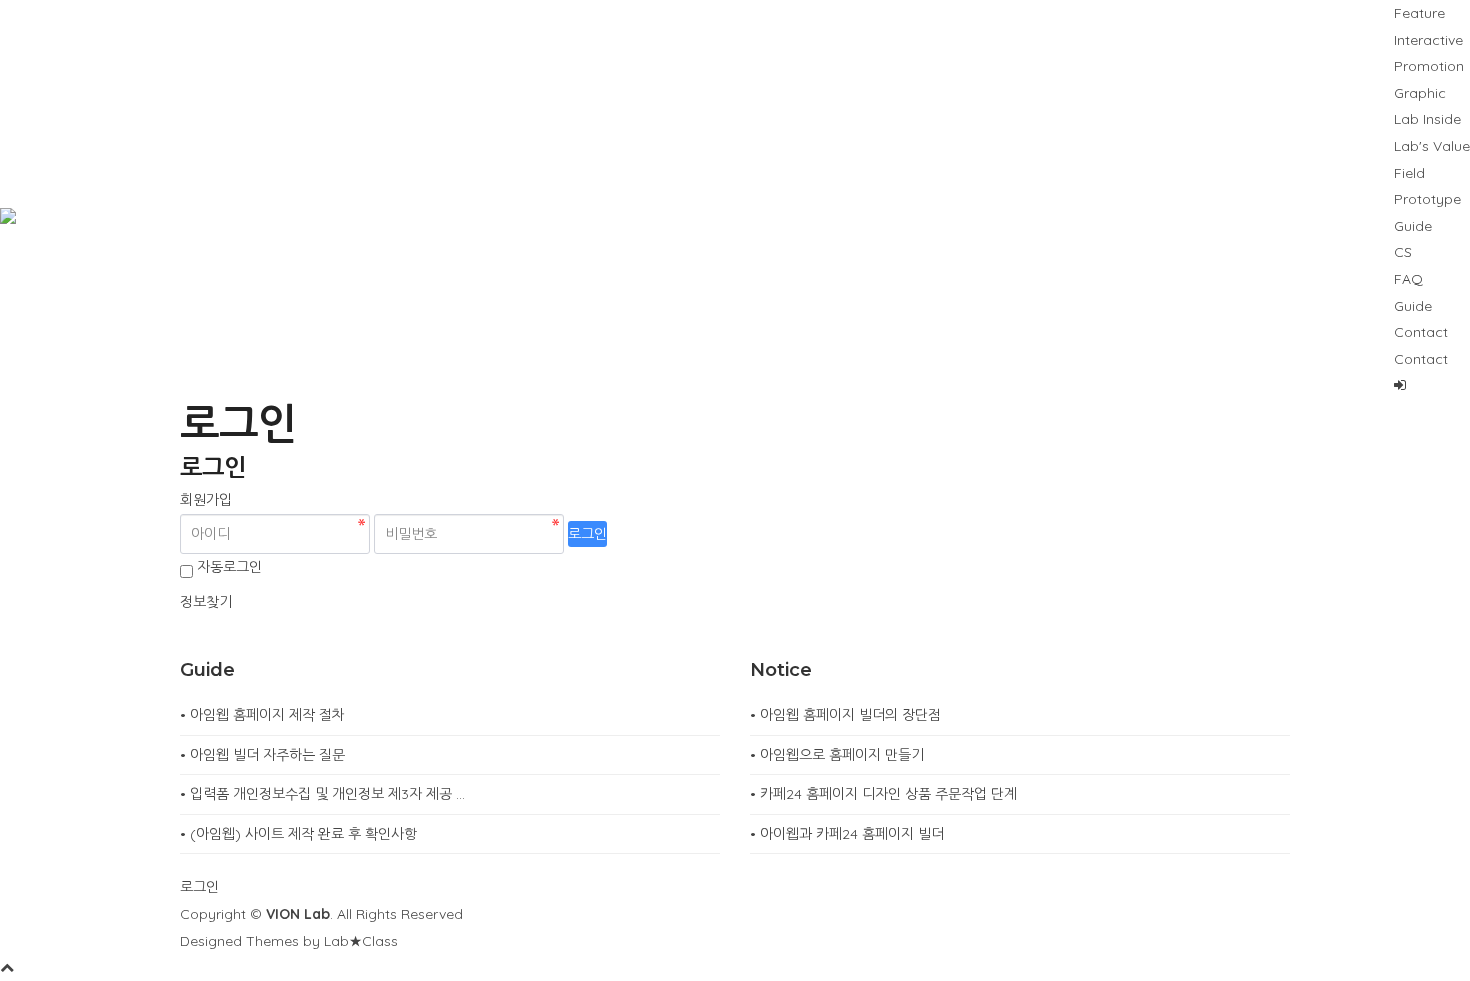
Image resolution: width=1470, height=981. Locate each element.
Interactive (1428, 40)
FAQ (1408, 279)
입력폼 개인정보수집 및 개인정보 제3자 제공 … (327, 794)
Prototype (1427, 199)
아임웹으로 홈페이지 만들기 (842, 755)
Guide (1413, 226)
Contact (1421, 332)
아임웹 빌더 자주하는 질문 (267, 755)
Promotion (1429, 66)
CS (1403, 252)
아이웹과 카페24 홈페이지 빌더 (852, 834)
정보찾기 (206, 602)
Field (1409, 173)
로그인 (587, 534)
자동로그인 (229, 567)
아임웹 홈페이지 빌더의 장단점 (850, 715)
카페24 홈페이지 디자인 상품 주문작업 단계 (888, 794)
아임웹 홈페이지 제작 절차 (267, 715)
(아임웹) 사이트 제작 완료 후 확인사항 (303, 834)
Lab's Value (1432, 146)
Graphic (1420, 93)
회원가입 (206, 500)
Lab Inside (1427, 119)
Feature (1419, 13)
